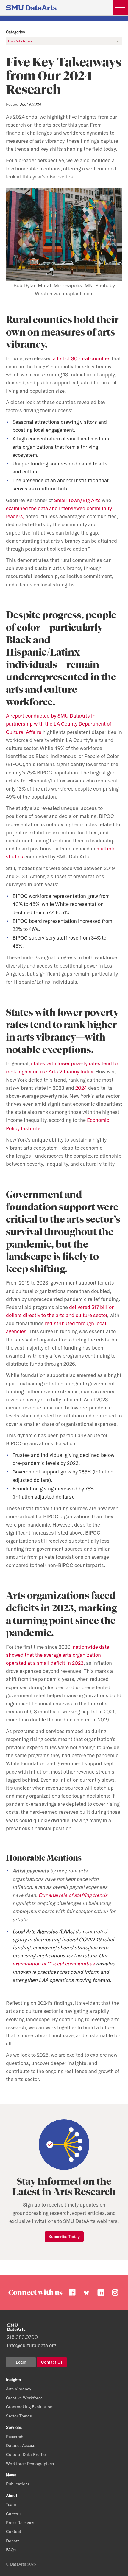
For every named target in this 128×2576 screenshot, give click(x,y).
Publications (18, 2484)
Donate (13, 2541)
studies (15, 857)
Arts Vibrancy (19, 2389)
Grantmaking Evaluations (30, 2407)
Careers (13, 2514)
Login (21, 2362)
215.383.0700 (22, 2337)
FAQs (11, 2550)
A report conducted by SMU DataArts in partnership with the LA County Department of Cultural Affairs (59, 724)
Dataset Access (21, 2445)
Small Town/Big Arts (77, 500)
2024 (81, 1088)
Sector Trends (19, 2416)
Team (11, 2504)
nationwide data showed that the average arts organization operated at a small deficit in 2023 (58, 1655)
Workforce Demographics (30, 2464)
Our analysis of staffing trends (73, 1895)
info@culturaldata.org (32, 2345)
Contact (14, 2532)
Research (15, 2437)
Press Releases (20, 2523)
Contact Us (52, 2362)
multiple (106, 848)
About (12, 2496)
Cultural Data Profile (26, 2454)
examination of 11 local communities (54, 1964)
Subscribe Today (64, 2237)
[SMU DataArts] (31, 7)
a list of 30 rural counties (82, 358)
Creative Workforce (24, 2398)
